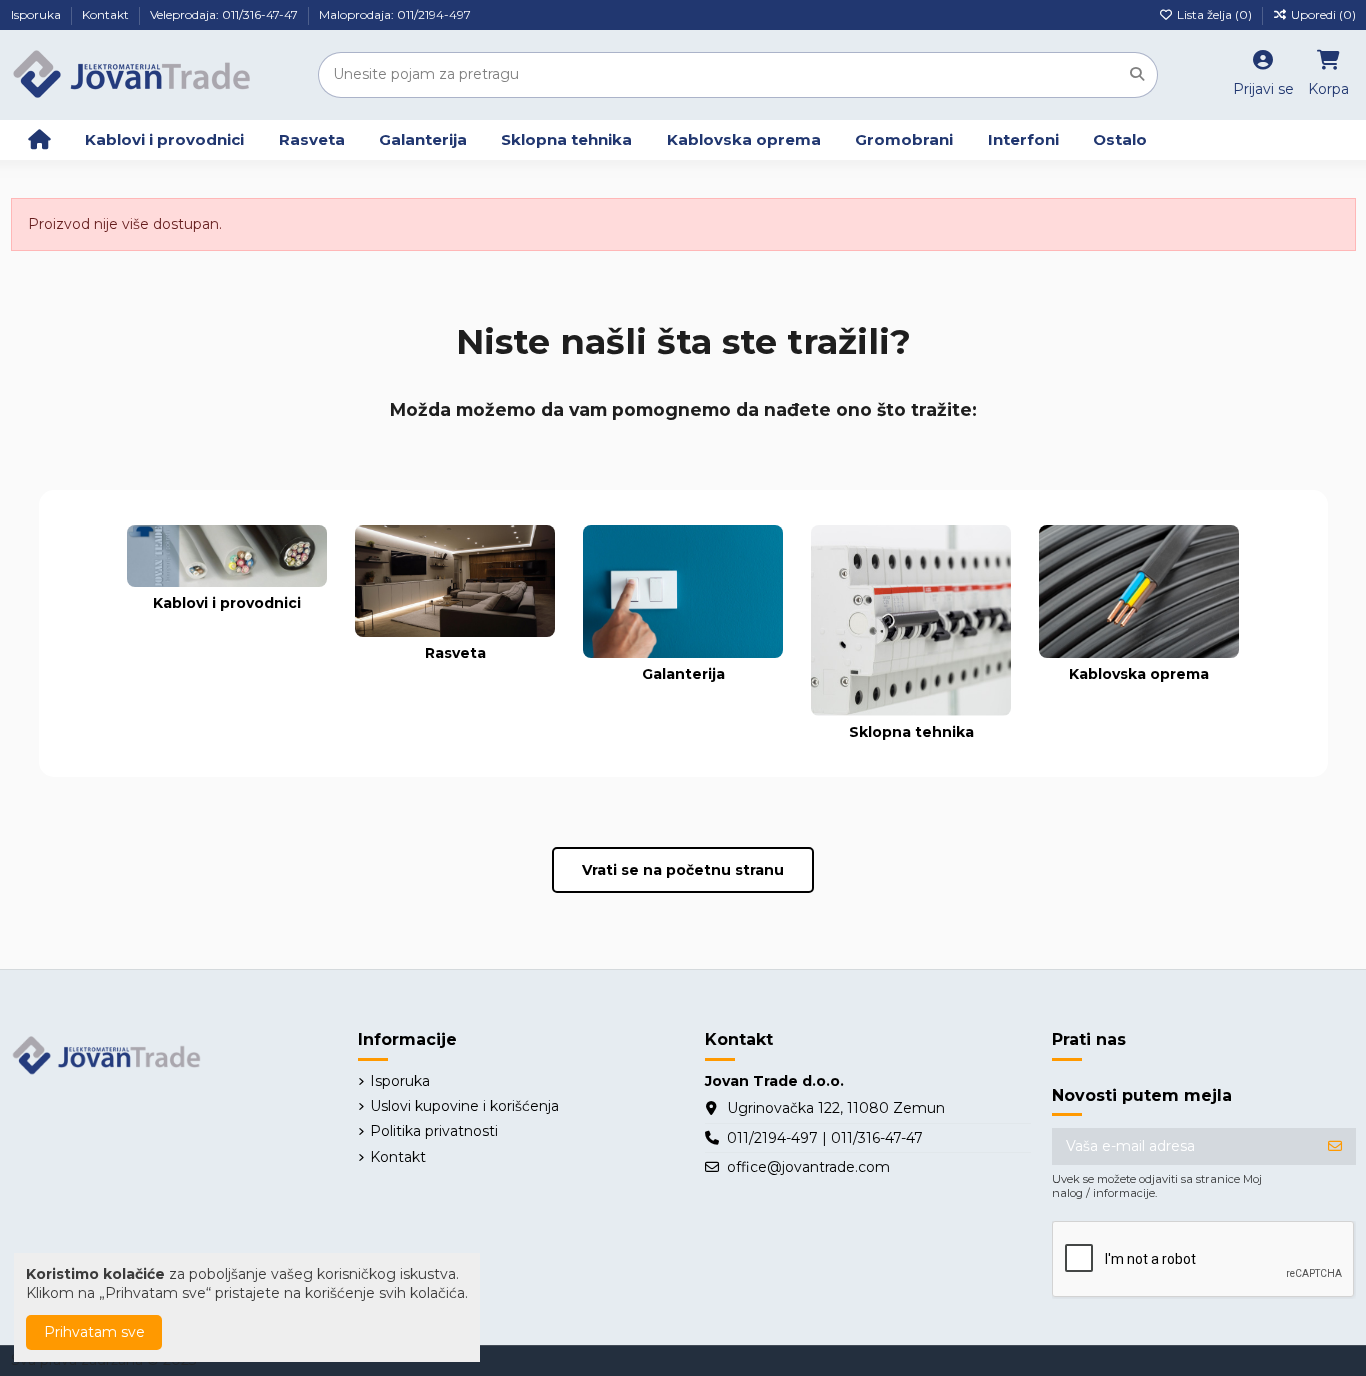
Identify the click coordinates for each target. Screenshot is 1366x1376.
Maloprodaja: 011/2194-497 (395, 14)
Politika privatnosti (434, 1131)
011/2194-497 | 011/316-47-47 (825, 1138)
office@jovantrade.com (808, 1167)
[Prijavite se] (1335, 1147)
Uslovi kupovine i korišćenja (464, 1106)
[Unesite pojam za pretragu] (1137, 74)
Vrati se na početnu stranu (683, 870)
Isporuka (37, 14)
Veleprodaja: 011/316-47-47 (225, 14)
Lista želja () (1214, 14)
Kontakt (107, 14)
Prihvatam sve (94, 1332)
